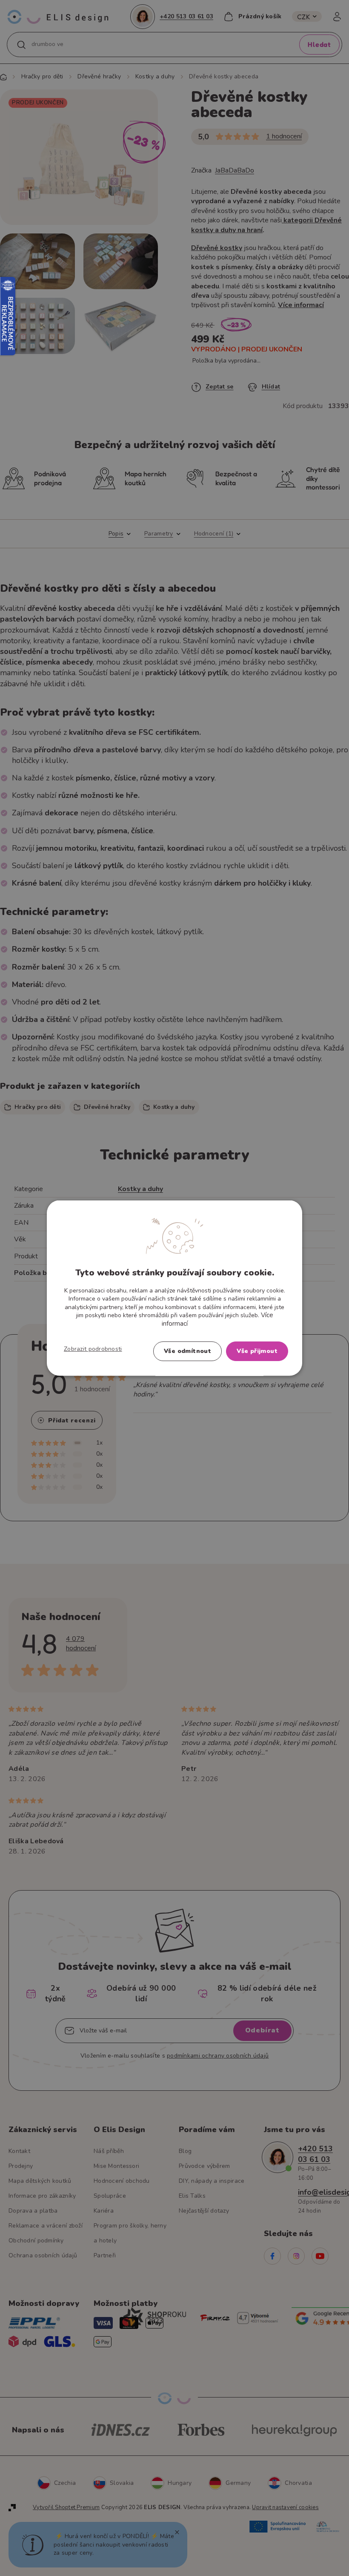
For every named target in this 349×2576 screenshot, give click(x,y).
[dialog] (174, 1288)
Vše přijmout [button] (257, 1351)
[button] (93, 1349)
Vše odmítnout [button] (187, 1351)
